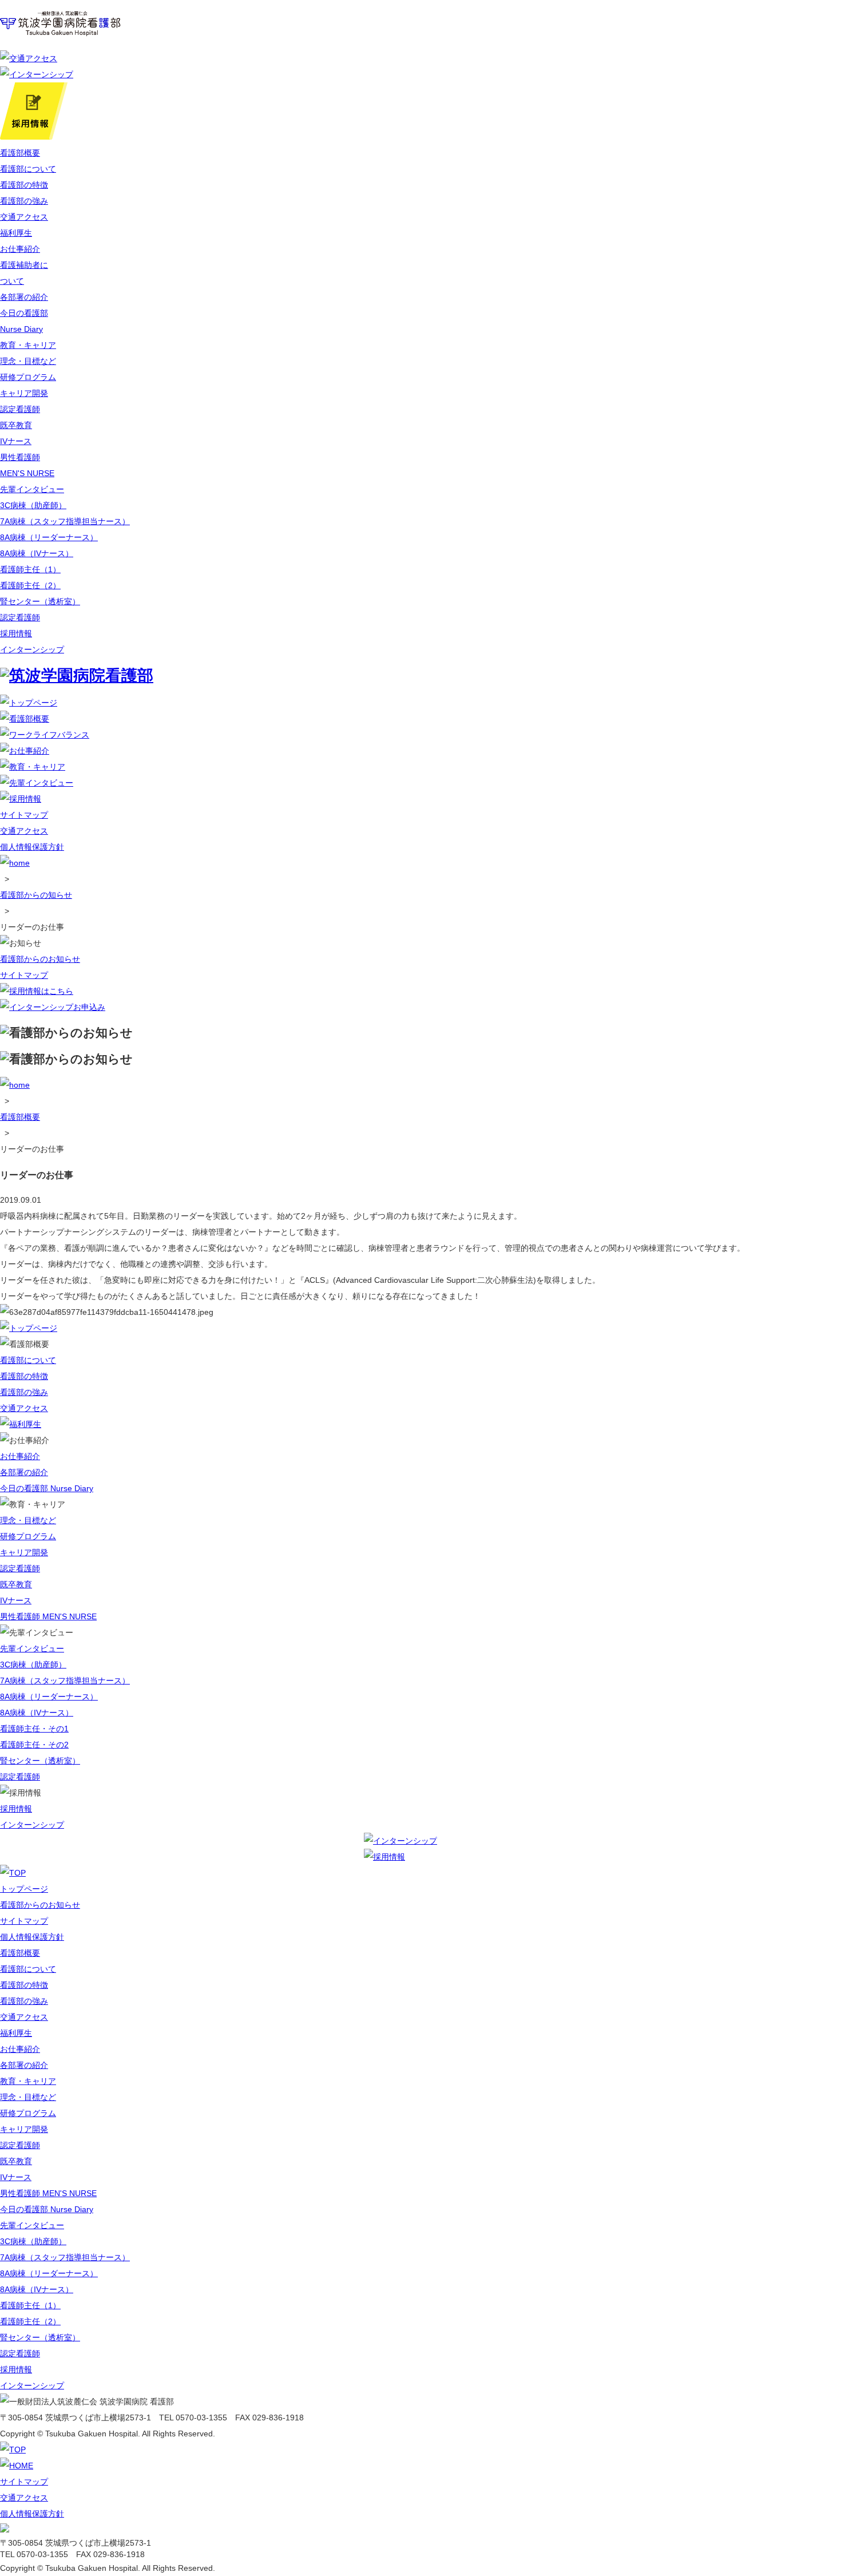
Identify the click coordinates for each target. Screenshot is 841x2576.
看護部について (28, 169)
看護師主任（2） (30, 585)
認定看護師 (20, 409)
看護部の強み (24, 201)
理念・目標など (28, 361)
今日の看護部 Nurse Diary (47, 1488)
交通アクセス (24, 217)
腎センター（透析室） (40, 601)
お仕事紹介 (20, 249)
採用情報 (16, 633)
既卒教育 (16, 425)
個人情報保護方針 (32, 847)
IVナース (16, 441)
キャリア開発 (24, 393)
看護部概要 (20, 153)
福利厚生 (16, 233)
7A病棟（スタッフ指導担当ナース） (65, 521)
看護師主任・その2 (34, 1745)
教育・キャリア (28, 345)
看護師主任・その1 (34, 1729)
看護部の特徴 (24, 185)
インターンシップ (32, 649)
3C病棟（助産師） (33, 505)
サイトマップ (24, 815)
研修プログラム (28, 377)
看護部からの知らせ (36, 895)
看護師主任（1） (30, 569)
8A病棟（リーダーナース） (49, 537)
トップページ (24, 1889)
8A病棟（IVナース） (37, 553)
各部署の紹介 (24, 297)
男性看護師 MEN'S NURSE (48, 1616)
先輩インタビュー (32, 489)
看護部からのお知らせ (40, 959)
